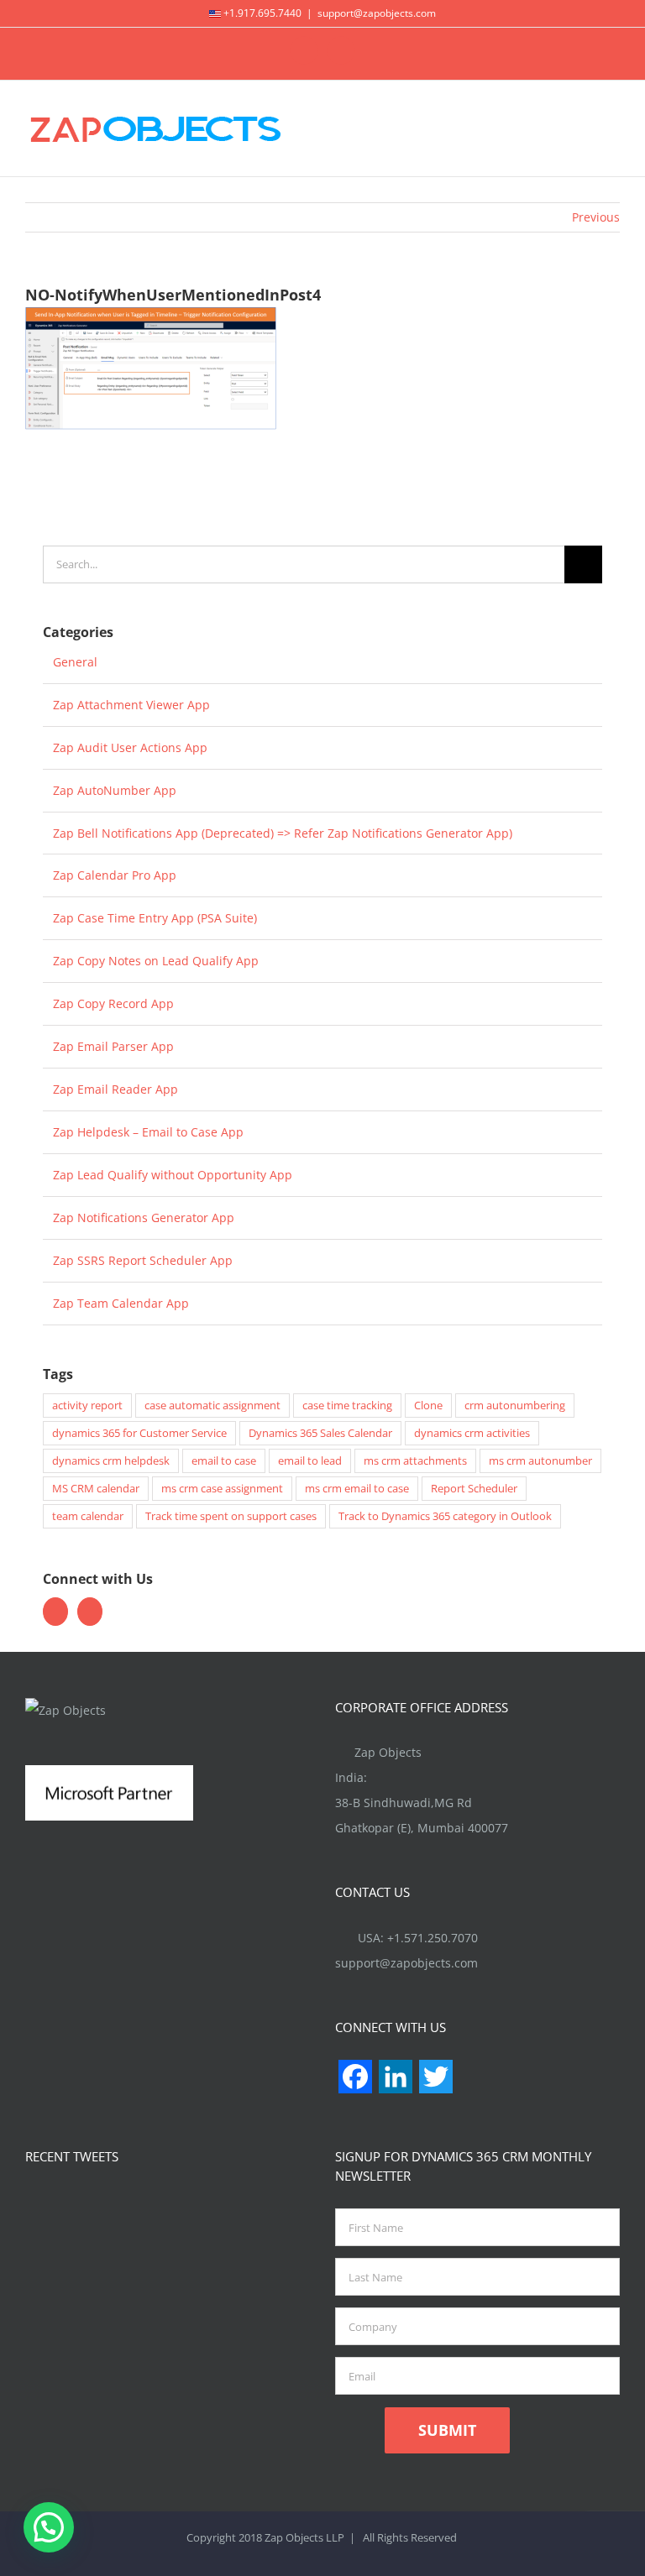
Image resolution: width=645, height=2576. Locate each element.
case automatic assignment (212, 1406)
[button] (49, 2527)
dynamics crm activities (472, 1433)
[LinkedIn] (90, 1612)
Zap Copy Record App (113, 1003)
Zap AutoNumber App (115, 790)
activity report (87, 1406)
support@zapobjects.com (377, 13)
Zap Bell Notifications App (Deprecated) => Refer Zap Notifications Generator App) (283, 833)
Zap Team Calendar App (121, 1303)
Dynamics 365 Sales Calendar (320, 1433)
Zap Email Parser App (113, 1046)
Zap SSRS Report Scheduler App (143, 1260)
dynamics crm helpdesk (111, 1461)
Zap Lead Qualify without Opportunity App (173, 1175)
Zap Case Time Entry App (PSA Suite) (155, 918)
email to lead (310, 1461)
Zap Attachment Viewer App (131, 705)
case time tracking (347, 1406)
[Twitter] (55, 1612)
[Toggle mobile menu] (613, 127)
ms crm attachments (415, 1461)
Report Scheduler (474, 1489)
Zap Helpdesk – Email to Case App (148, 1132)
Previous (596, 217)
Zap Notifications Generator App (144, 1217)
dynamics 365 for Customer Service (139, 1433)
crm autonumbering (515, 1406)
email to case (224, 1461)
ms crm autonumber (540, 1461)
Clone (428, 1406)
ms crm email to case (357, 1489)
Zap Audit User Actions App (130, 747)
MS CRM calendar (96, 1489)
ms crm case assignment (222, 1489)
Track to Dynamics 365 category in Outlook (445, 1516)
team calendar (88, 1516)
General (75, 662)
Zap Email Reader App (115, 1089)
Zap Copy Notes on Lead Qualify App (156, 961)
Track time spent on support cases (231, 1516)
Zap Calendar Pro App (115, 875)
